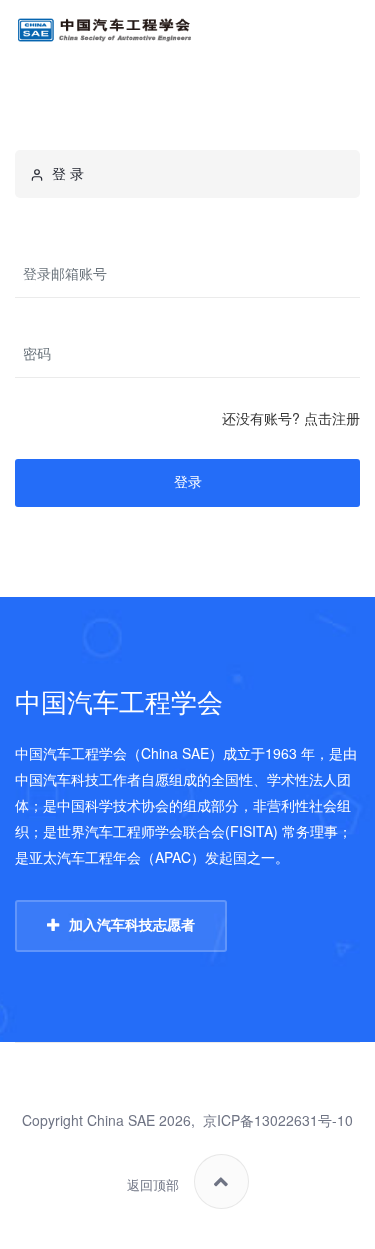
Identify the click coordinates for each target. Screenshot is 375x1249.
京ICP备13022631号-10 (278, 1120)
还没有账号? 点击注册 (291, 418)
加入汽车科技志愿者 (132, 925)
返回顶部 (153, 1185)
